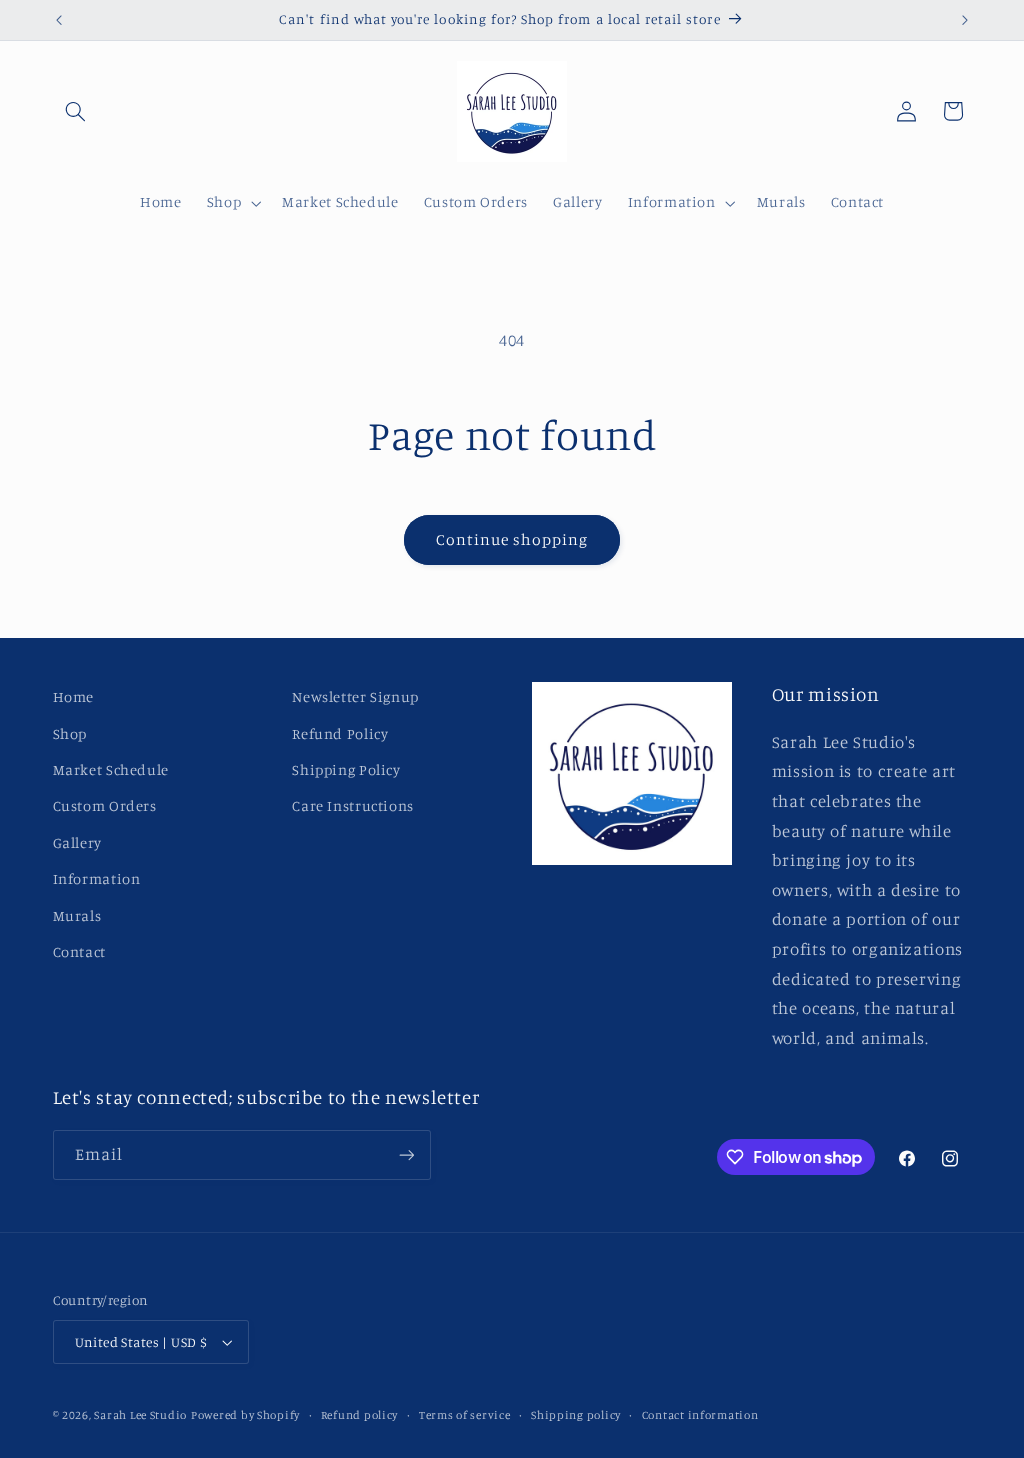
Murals (77, 915)
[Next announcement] (965, 20)
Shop (70, 733)
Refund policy (360, 1415)
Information (97, 878)
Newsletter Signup (355, 696)
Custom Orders (105, 805)
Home (74, 696)
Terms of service (465, 1415)
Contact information (700, 1415)
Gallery (77, 842)
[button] (76, 111)
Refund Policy (340, 733)
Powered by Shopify (245, 1415)
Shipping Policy (346, 769)
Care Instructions (353, 805)
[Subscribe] (406, 1154)
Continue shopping (512, 539)
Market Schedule (111, 769)
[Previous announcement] (59, 20)
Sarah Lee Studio (140, 1415)
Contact (79, 951)
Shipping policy (576, 1415)
